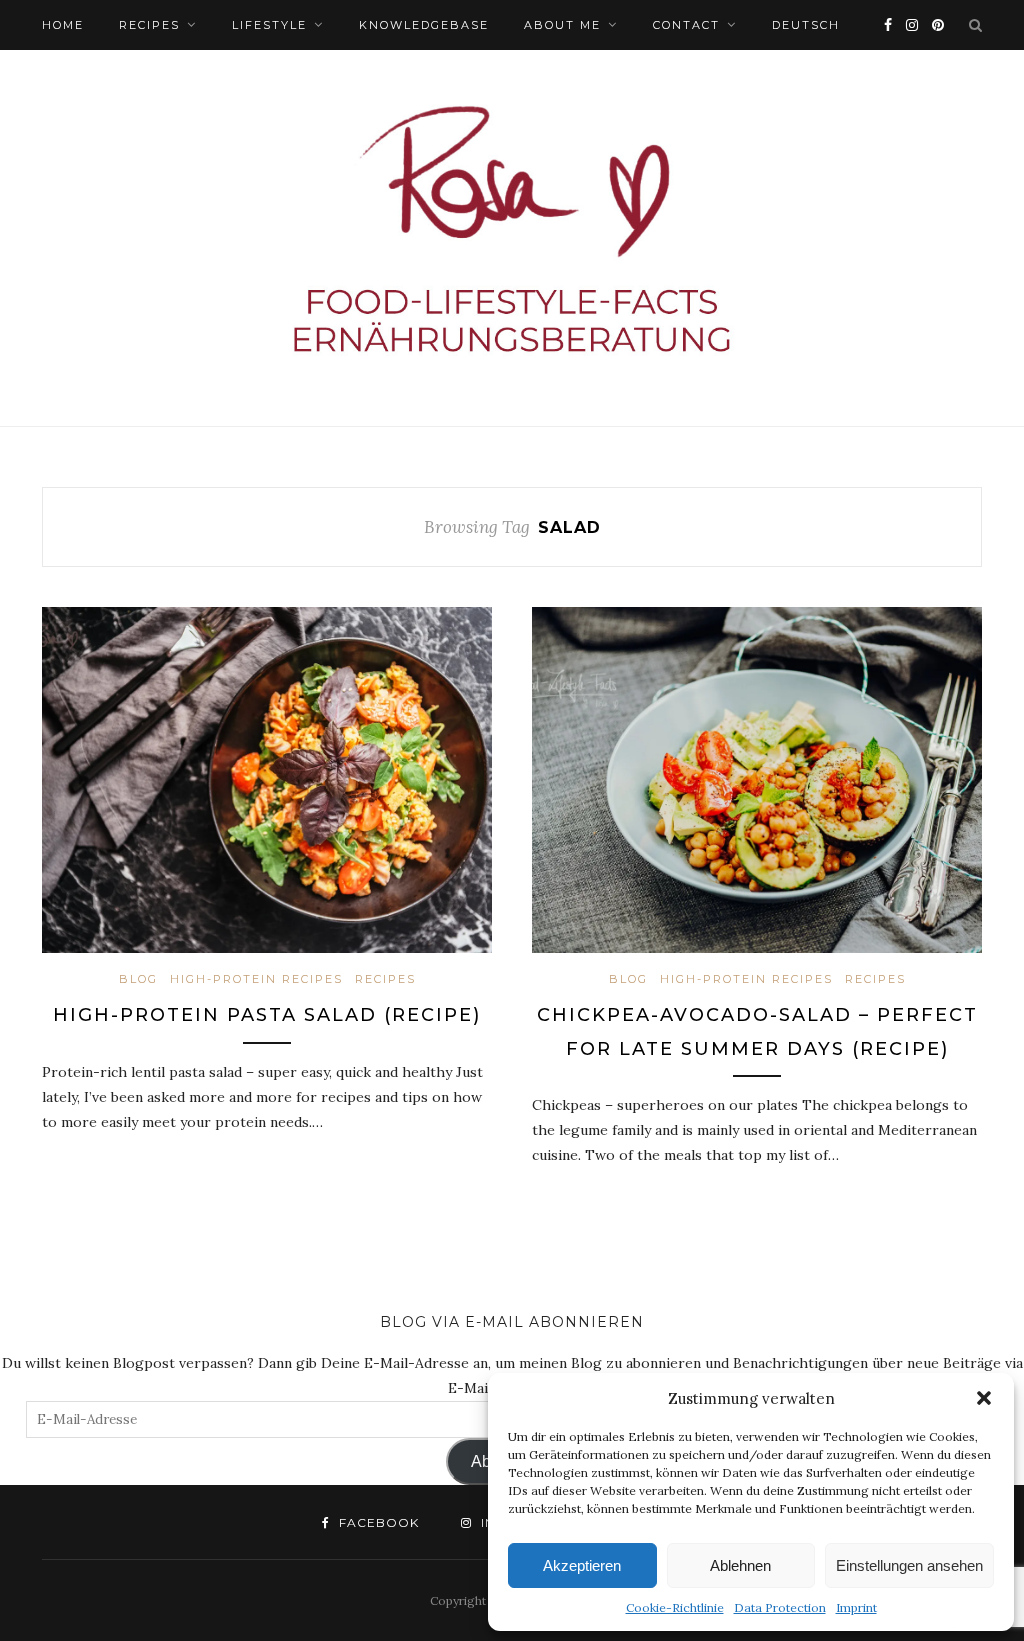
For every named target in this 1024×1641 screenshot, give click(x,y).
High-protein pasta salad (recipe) (267, 1015)
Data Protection (780, 1607)
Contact (686, 25)
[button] (984, 1398)
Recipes (149, 25)
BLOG (138, 979)
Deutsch (806, 25)
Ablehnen (740, 1565)
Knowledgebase (424, 25)
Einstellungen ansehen (909, 1565)
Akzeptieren (582, 1565)
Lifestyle (269, 25)
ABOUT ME (562, 25)
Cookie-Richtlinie (675, 1607)
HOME (63, 25)
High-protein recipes (256, 979)
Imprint (856, 1607)
